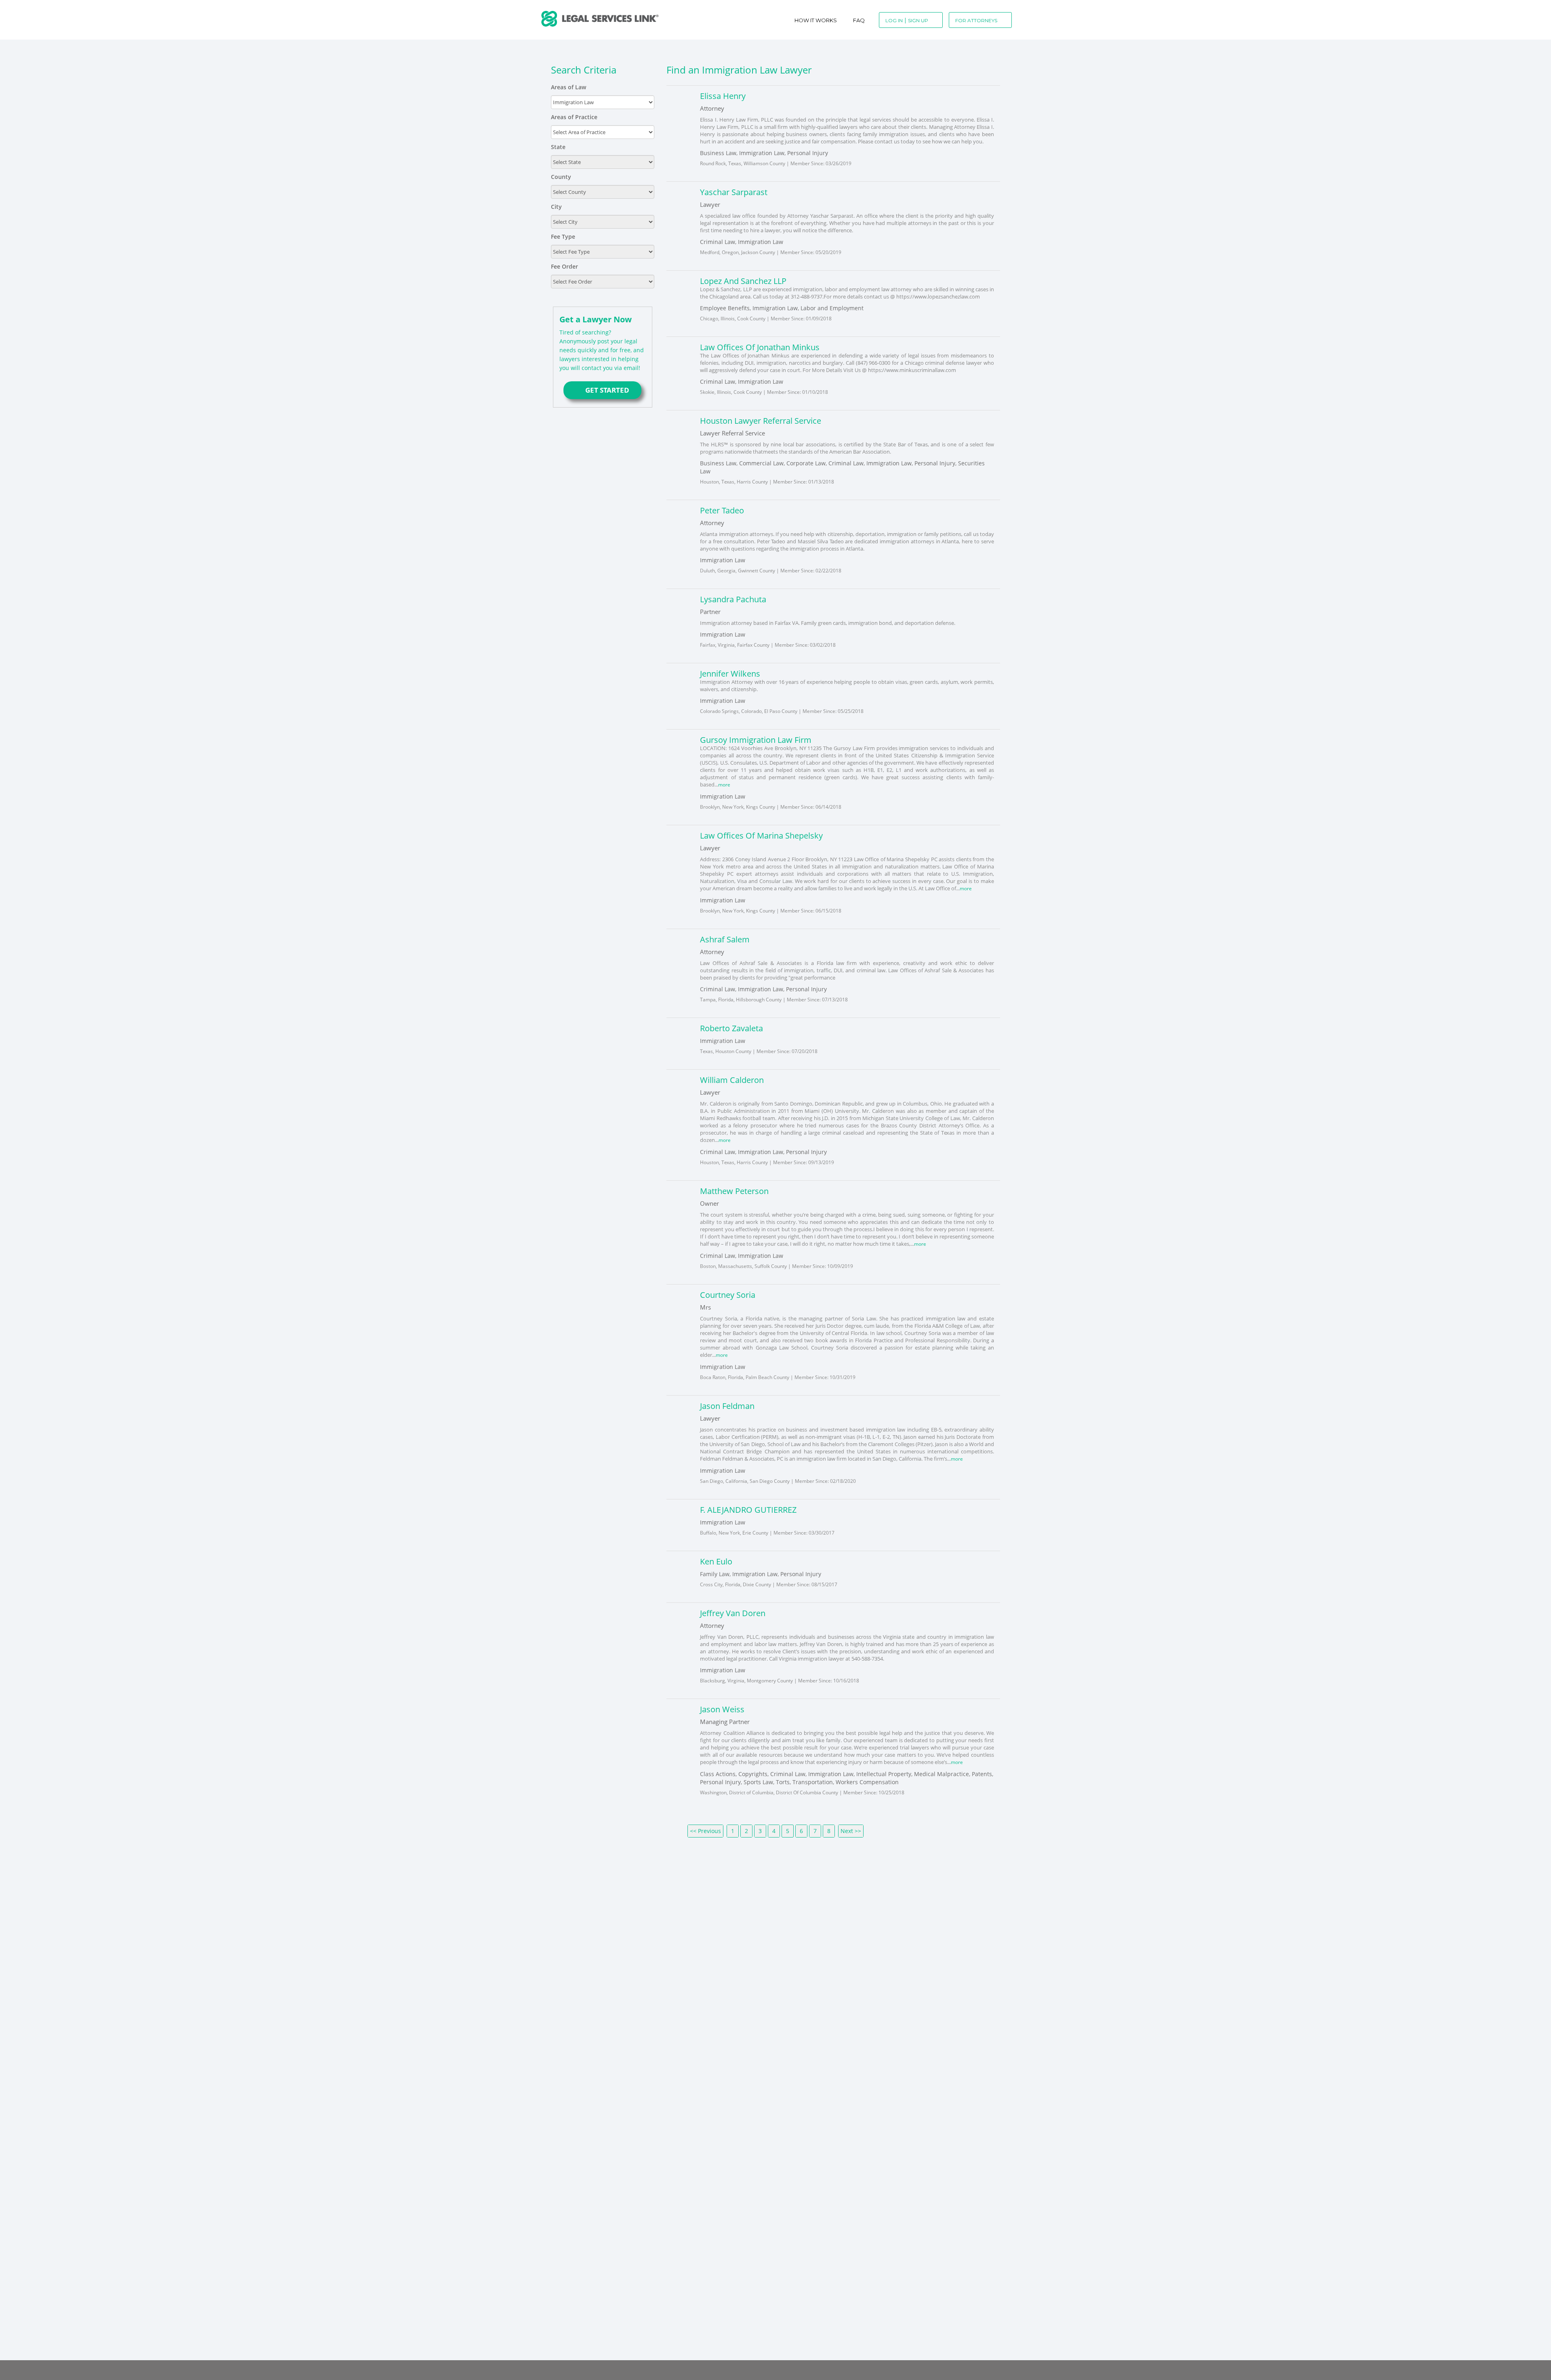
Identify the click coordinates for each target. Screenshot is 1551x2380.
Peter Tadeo (722, 510)
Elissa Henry (723, 96)
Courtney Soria (728, 1293)
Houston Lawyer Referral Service (761, 421)
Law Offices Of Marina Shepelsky (761, 835)
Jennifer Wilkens (730, 674)
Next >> (851, 1828)
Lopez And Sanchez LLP (743, 281)
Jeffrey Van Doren (733, 1611)
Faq (859, 20)
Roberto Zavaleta (731, 1027)
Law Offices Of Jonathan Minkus (760, 347)
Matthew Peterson (734, 1190)
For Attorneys (976, 20)
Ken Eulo (716, 1559)
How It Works (816, 20)
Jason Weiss (722, 1707)
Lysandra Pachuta (733, 599)
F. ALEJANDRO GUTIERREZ (748, 1507)
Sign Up (918, 20)
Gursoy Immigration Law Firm (756, 740)
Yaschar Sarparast (734, 192)
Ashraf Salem (725, 939)
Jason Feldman (727, 1404)
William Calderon (732, 1079)
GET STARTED (602, 390)
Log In (894, 20)
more (725, 784)
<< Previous (705, 1828)
